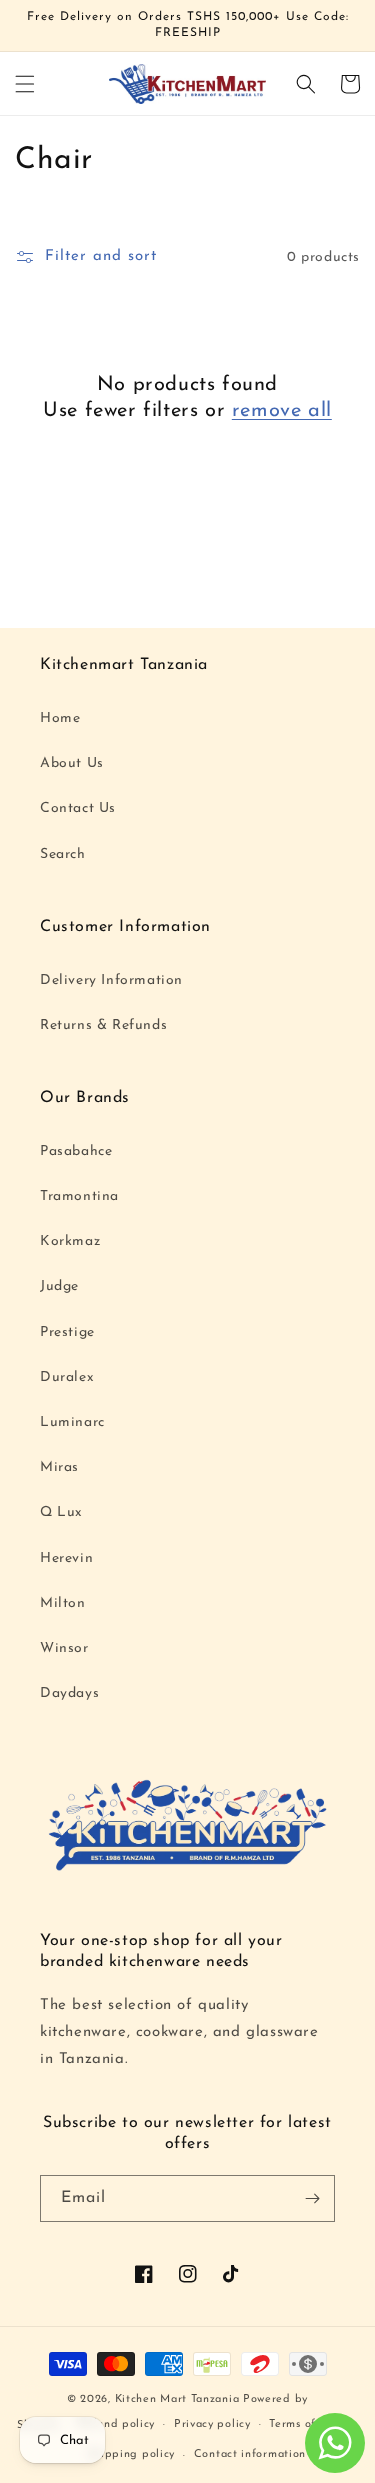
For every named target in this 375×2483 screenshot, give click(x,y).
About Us (72, 763)
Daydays (69, 1693)
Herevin (66, 1558)
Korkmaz (70, 1241)
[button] (25, 84)
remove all (282, 411)
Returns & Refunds (103, 1025)
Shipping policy (132, 2454)
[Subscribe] (312, 2198)
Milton (63, 1603)
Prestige (67, 1332)
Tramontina (79, 1196)
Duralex (67, 1377)
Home (60, 718)
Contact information (250, 2454)
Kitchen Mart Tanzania (177, 2399)
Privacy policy (212, 2424)
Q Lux (61, 1512)
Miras (59, 1467)
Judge (59, 1286)
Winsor (64, 1648)
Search (63, 854)
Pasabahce (76, 1151)
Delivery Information (111, 980)
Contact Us (78, 808)
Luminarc (72, 1422)
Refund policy (116, 2424)
